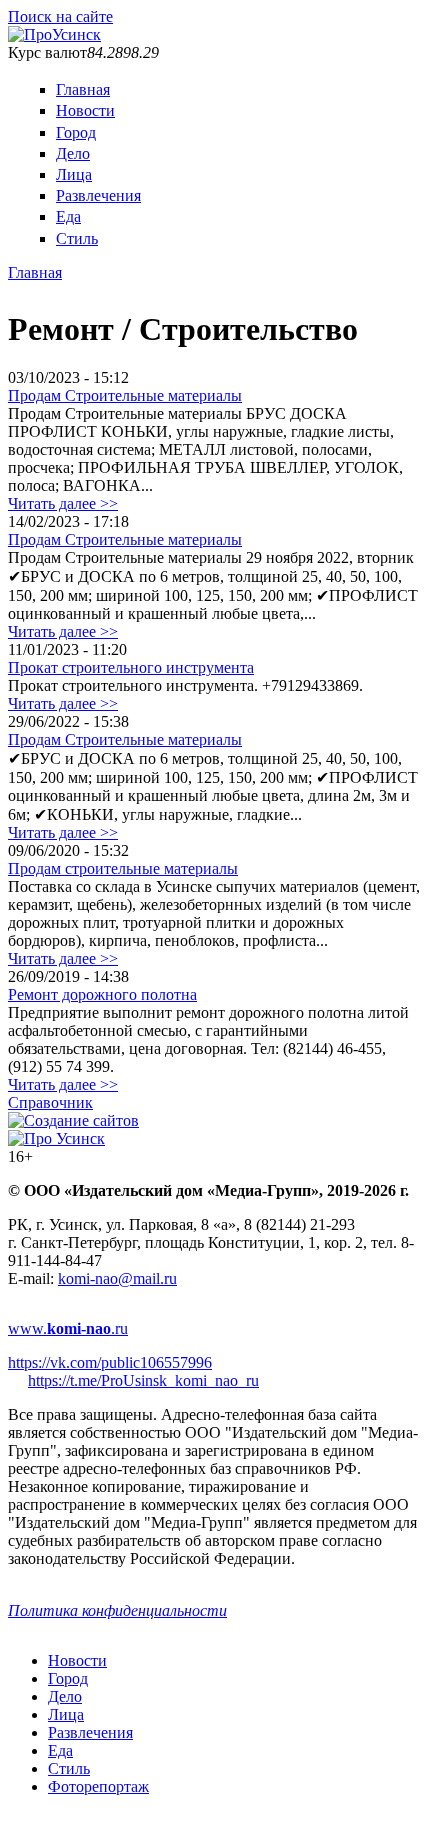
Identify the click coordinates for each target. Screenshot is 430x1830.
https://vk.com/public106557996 (110, 1362)
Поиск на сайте (60, 16)
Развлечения (98, 195)
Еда (68, 216)
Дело (73, 153)
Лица (74, 174)
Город (76, 132)
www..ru (68, 1328)
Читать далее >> (63, 503)
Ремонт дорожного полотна (102, 994)
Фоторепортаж (98, 1786)
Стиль (77, 238)
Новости (85, 110)
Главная (83, 89)
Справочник (50, 1102)
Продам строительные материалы (123, 868)
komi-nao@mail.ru (117, 1278)
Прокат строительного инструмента (131, 667)
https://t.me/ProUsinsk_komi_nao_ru (143, 1380)
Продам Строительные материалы (125, 395)
